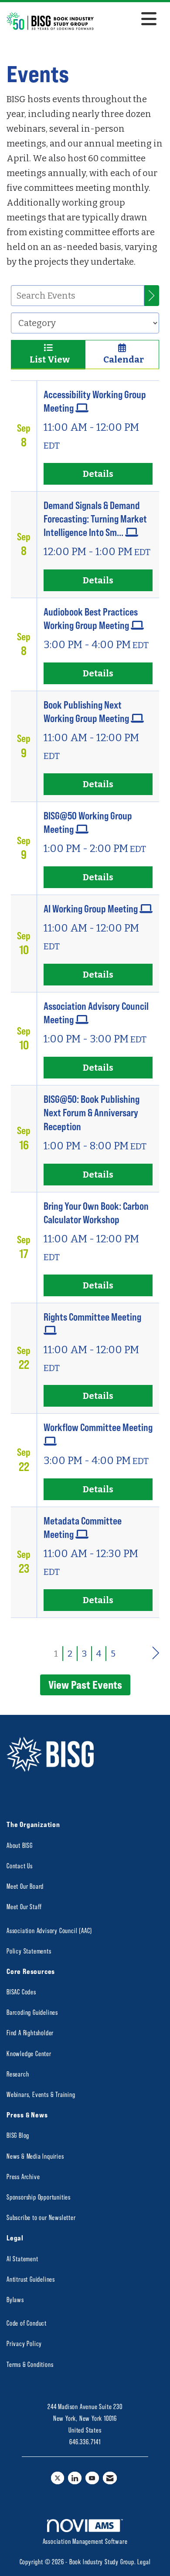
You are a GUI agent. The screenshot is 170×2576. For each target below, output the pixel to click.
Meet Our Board (25, 1886)
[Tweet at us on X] (58, 2478)
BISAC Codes (21, 1992)
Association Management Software (85, 2541)
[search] (152, 296)
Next (156, 1652)
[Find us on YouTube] (92, 2478)
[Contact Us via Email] (110, 2478)
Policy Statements (29, 1951)
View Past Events (85, 1684)
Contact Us (20, 1865)
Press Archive (23, 2176)
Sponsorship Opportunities (39, 2197)
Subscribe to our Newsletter (41, 2217)
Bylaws (15, 2299)
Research (18, 2074)
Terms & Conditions (30, 2364)
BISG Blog (18, 2135)
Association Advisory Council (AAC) (49, 1930)
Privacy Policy (24, 2343)
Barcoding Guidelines (32, 2012)
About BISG (20, 1845)
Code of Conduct (27, 2323)
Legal (144, 2561)
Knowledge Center (29, 2053)
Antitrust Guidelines (31, 2279)
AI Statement (22, 2258)
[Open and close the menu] (127, 20)
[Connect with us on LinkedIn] (75, 2478)
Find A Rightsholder (30, 2032)
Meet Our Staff (24, 1906)
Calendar (122, 359)
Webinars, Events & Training (41, 2094)
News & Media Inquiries (35, 2156)
